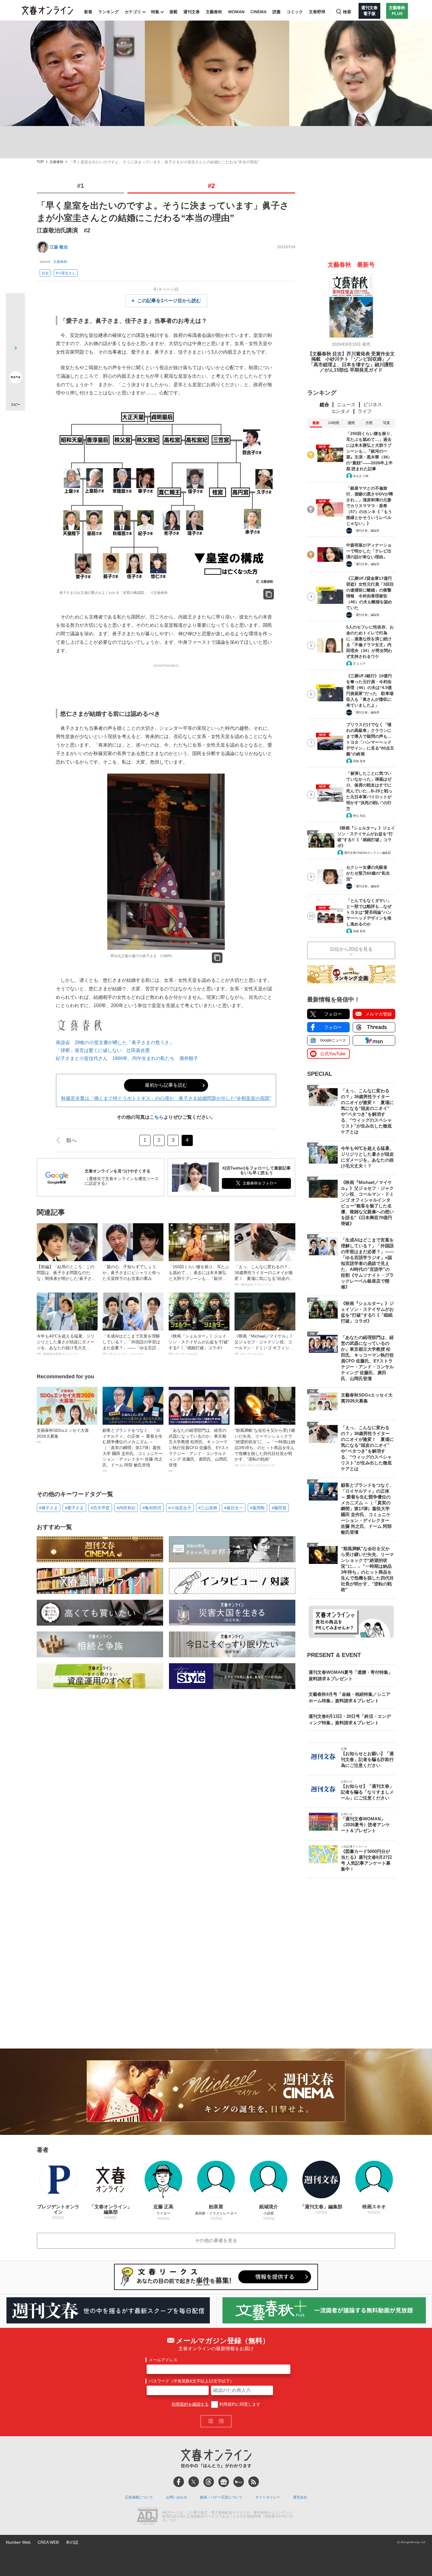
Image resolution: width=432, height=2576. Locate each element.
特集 (155, 12)
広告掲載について (139, 2497)
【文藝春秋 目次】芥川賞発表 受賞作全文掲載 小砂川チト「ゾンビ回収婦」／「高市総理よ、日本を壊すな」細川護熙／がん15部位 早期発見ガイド (351, 362)
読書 (277, 12)
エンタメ (341, 411)
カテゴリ (133, 12)
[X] (194, 2482)
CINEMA (258, 12)
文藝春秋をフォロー (260, 1183)
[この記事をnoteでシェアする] (15, 378)
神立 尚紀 (359, 816)
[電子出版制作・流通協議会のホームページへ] (147, 2517)
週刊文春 (192, 12)
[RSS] (254, 2482)
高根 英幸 (359, 761)
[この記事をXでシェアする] (15, 305)
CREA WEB (48, 2542)
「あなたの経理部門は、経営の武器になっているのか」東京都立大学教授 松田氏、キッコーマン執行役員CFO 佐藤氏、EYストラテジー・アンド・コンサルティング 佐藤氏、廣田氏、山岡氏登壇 (199, 1450)
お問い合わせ (177, 2497)
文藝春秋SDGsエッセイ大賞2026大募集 (63, 1436)
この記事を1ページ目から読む (169, 301)
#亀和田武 (152, 1508)
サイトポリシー (268, 2497)
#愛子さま (74, 1508)
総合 (324, 405)
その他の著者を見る (216, 2240)
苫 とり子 (359, 664)
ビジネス (373, 405)
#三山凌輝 (208, 1508)
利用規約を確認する (190, 2404)
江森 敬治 (59, 247)
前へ (71, 1140)
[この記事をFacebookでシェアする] (15, 322)
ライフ (365, 411)
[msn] (239, 2482)
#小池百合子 (180, 1508)
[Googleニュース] (224, 2482)
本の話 (72, 2542)
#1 (81, 186)
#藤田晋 (279, 1508)
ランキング (108, 12)
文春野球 (317, 12)
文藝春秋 (214, 12)
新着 (88, 12)
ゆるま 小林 (361, 476)
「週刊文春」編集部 (366, 531)
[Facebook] (179, 2482)
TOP (40, 162)
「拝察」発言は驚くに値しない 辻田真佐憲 (103, 1050)
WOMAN (236, 12)
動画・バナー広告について (221, 2497)
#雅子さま (48, 1508)
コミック (295, 12)
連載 (173, 12)
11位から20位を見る (351, 949)
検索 (347, 12)
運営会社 (300, 2497)
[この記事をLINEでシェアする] (15, 361)
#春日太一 (234, 1508)
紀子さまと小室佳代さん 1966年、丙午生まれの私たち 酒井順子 (127, 1058)
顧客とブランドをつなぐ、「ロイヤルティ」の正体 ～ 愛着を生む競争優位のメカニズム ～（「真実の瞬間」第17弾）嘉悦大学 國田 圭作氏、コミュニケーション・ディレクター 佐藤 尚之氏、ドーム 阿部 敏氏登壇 (133, 1450)
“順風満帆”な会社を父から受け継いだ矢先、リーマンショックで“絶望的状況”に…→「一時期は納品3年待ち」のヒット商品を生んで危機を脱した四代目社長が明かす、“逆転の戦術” (265, 1447)
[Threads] (209, 2482)
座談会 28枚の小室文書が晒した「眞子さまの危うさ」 (115, 1042)
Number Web (18, 2542)
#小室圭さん (66, 273)
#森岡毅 (257, 1508)
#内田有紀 (126, 1508)
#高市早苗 (100, 1508)
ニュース (346, 405)
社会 (45, 273)
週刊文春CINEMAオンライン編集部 (367, 853)
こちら (157, 1117)
